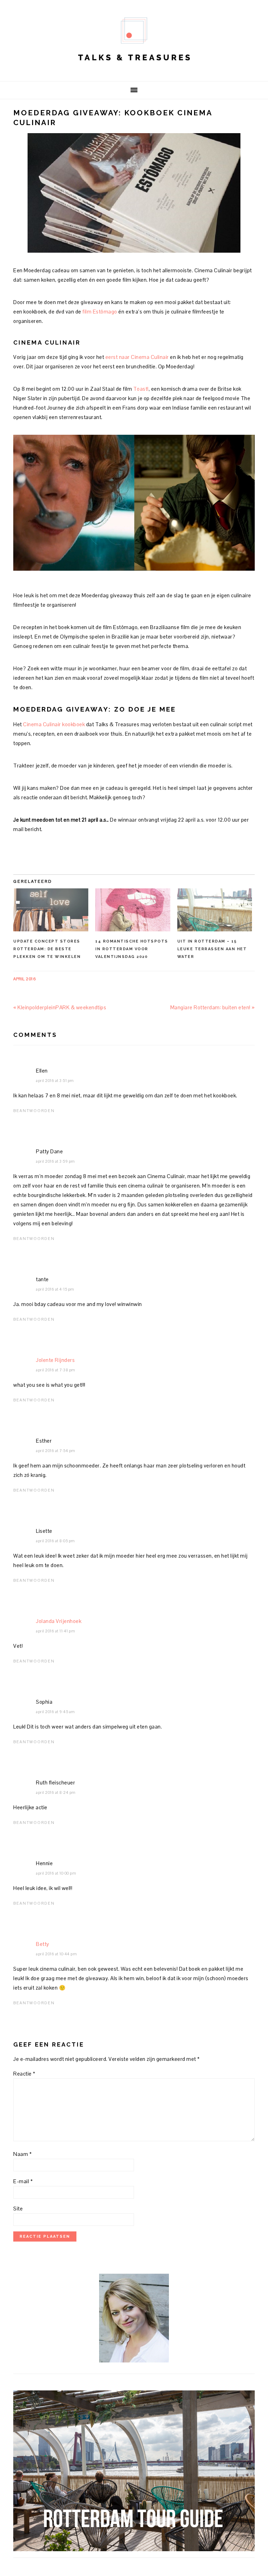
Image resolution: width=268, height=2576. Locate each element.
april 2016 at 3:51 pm (55, 1081)
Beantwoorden (34, 1111)
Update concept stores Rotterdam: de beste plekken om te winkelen (47, 949)
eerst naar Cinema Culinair (137, 357)
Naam (23, 2154)
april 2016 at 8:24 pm (56, 1792)
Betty (43, 1944)
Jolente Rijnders (55, 1360)
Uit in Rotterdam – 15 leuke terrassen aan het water (212, 949)
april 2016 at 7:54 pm (56, 1451)
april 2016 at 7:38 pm (56, 1370)
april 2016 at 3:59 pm (55, 1161)
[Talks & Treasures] (134, 70)
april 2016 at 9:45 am (55, 1712)
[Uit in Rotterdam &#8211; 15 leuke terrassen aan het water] (215, 910)
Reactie (24, 2074)
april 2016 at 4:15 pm (55, 1289)
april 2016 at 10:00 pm (56, 1873)
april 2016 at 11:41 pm (55, 1631)
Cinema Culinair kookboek (54, 724)
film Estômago (100, 312)
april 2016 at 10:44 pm (56, 1954)
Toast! (141, 389)
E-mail (23, 2181)
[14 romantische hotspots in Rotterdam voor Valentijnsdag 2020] (133, 910)
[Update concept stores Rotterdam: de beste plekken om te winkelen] (51, 910)
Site (18, 2209)
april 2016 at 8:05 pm (55, 1541)
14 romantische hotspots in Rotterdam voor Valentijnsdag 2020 (132, 949)
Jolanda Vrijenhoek (59, 1621)
